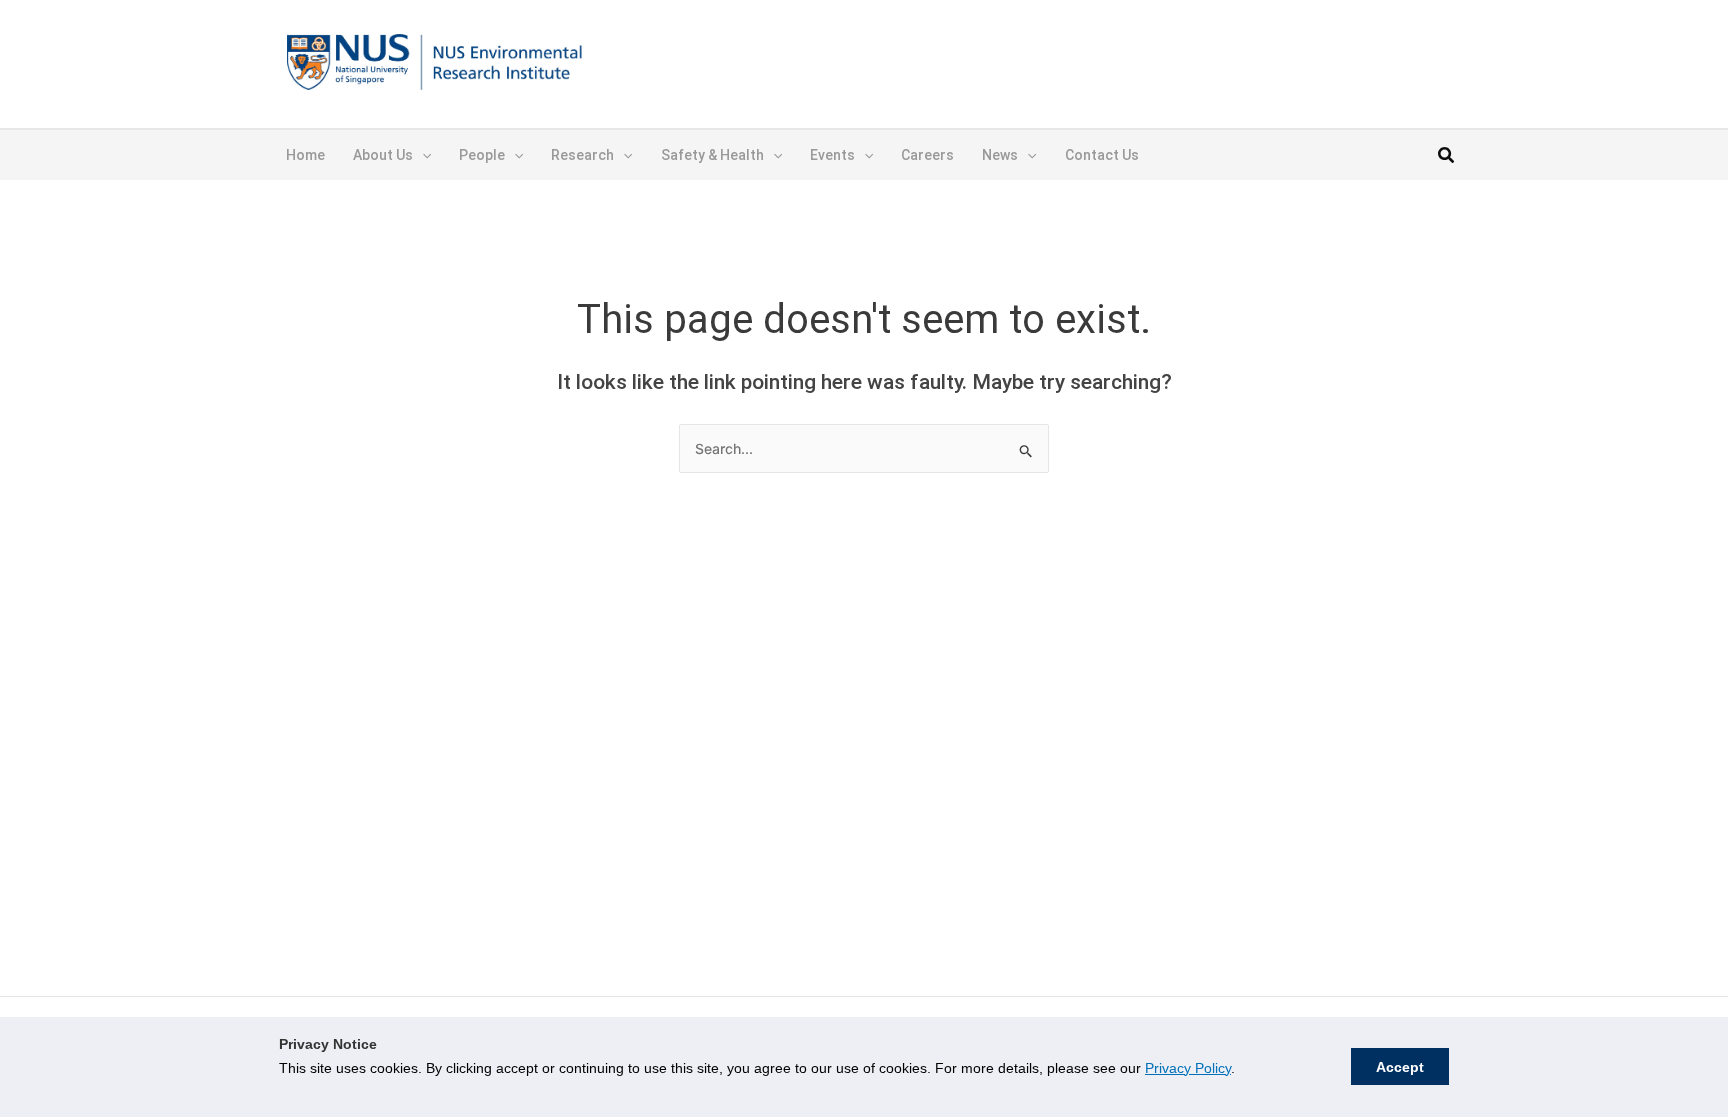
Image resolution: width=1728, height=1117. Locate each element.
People (482, 155)
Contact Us (1102, 155)
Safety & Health (712, 155)
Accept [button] (1400, 1067)
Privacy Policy (1188, 1068)
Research (582, 155)
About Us (383, 155)
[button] (422, 155)
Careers (927, 155)
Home (305, 155)
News (1000, 155)
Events (832, 155)
